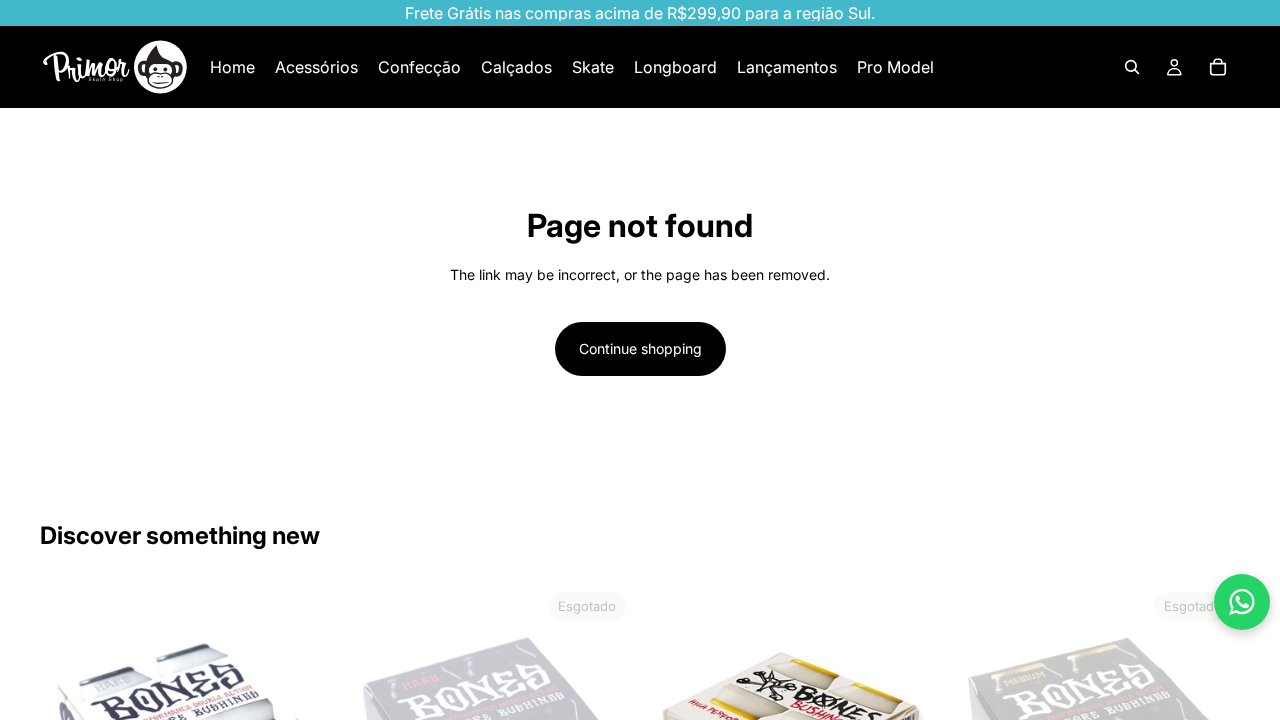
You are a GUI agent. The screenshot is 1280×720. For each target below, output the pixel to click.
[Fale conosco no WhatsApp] (1242, 602)
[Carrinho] (1218, 67)
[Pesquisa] (1132, 67)
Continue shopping (640, 348)
